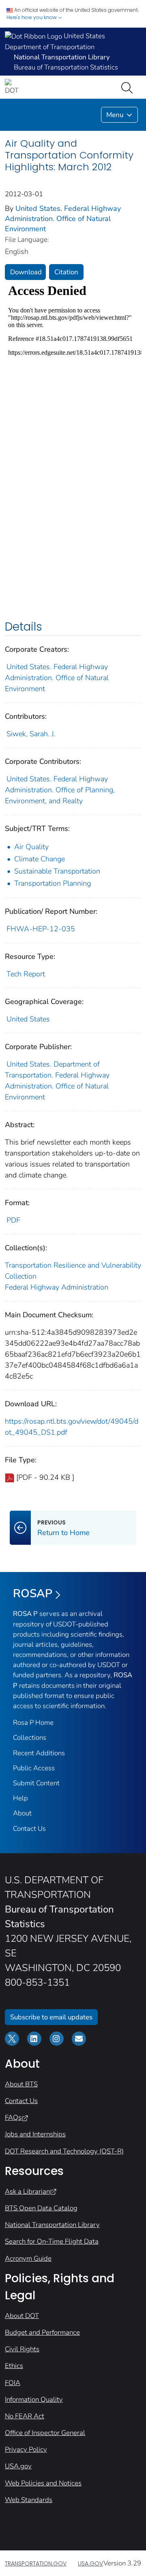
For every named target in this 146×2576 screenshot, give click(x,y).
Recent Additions (39, 1753)
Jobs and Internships (35, 2134)
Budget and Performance (42, 2332)
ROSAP (33, 1594)
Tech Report (26, 974)
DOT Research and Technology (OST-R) (64, 2151)
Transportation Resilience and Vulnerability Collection (73, 1271)
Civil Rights (22, 2349)
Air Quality (31, 847)
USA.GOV (90, 2563)
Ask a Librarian (27, 2191)
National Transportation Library (52, 2225)
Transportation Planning (53, 883)
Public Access (34, 1768)
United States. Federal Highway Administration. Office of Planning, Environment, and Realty (60, 790)
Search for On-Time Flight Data (52, 2241)
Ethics (14, 2366)
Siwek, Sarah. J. (31, 734)
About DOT (22, 2316)
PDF (13, 1220)
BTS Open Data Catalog (41, 2208)
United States (28, 1019)
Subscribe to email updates (51, 2017)
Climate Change (40, 859)
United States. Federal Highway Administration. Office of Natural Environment (63, 219)
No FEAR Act (25, 2416)
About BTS (21, 2084)
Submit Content (36, 1783)
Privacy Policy (26, 2449)
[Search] (129, 87)
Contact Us (29, 1829)
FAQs (13, 2117)
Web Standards (29, 2500)
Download (26, 272)
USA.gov (18, 2466)
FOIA (13, 2383)
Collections (30, 1738)
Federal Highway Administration (57, 1287)
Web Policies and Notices (43, 2483)
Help (20, 1798)
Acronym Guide (28, 2258)
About (22, 1813)
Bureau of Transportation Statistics (66, 67)
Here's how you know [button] (32, 17)
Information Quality (34, 2399)
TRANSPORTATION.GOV (36, 2563)
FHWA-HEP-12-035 (41, 929)
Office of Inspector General (45, 2433)
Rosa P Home (33, 1723)
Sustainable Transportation (57, 871)
